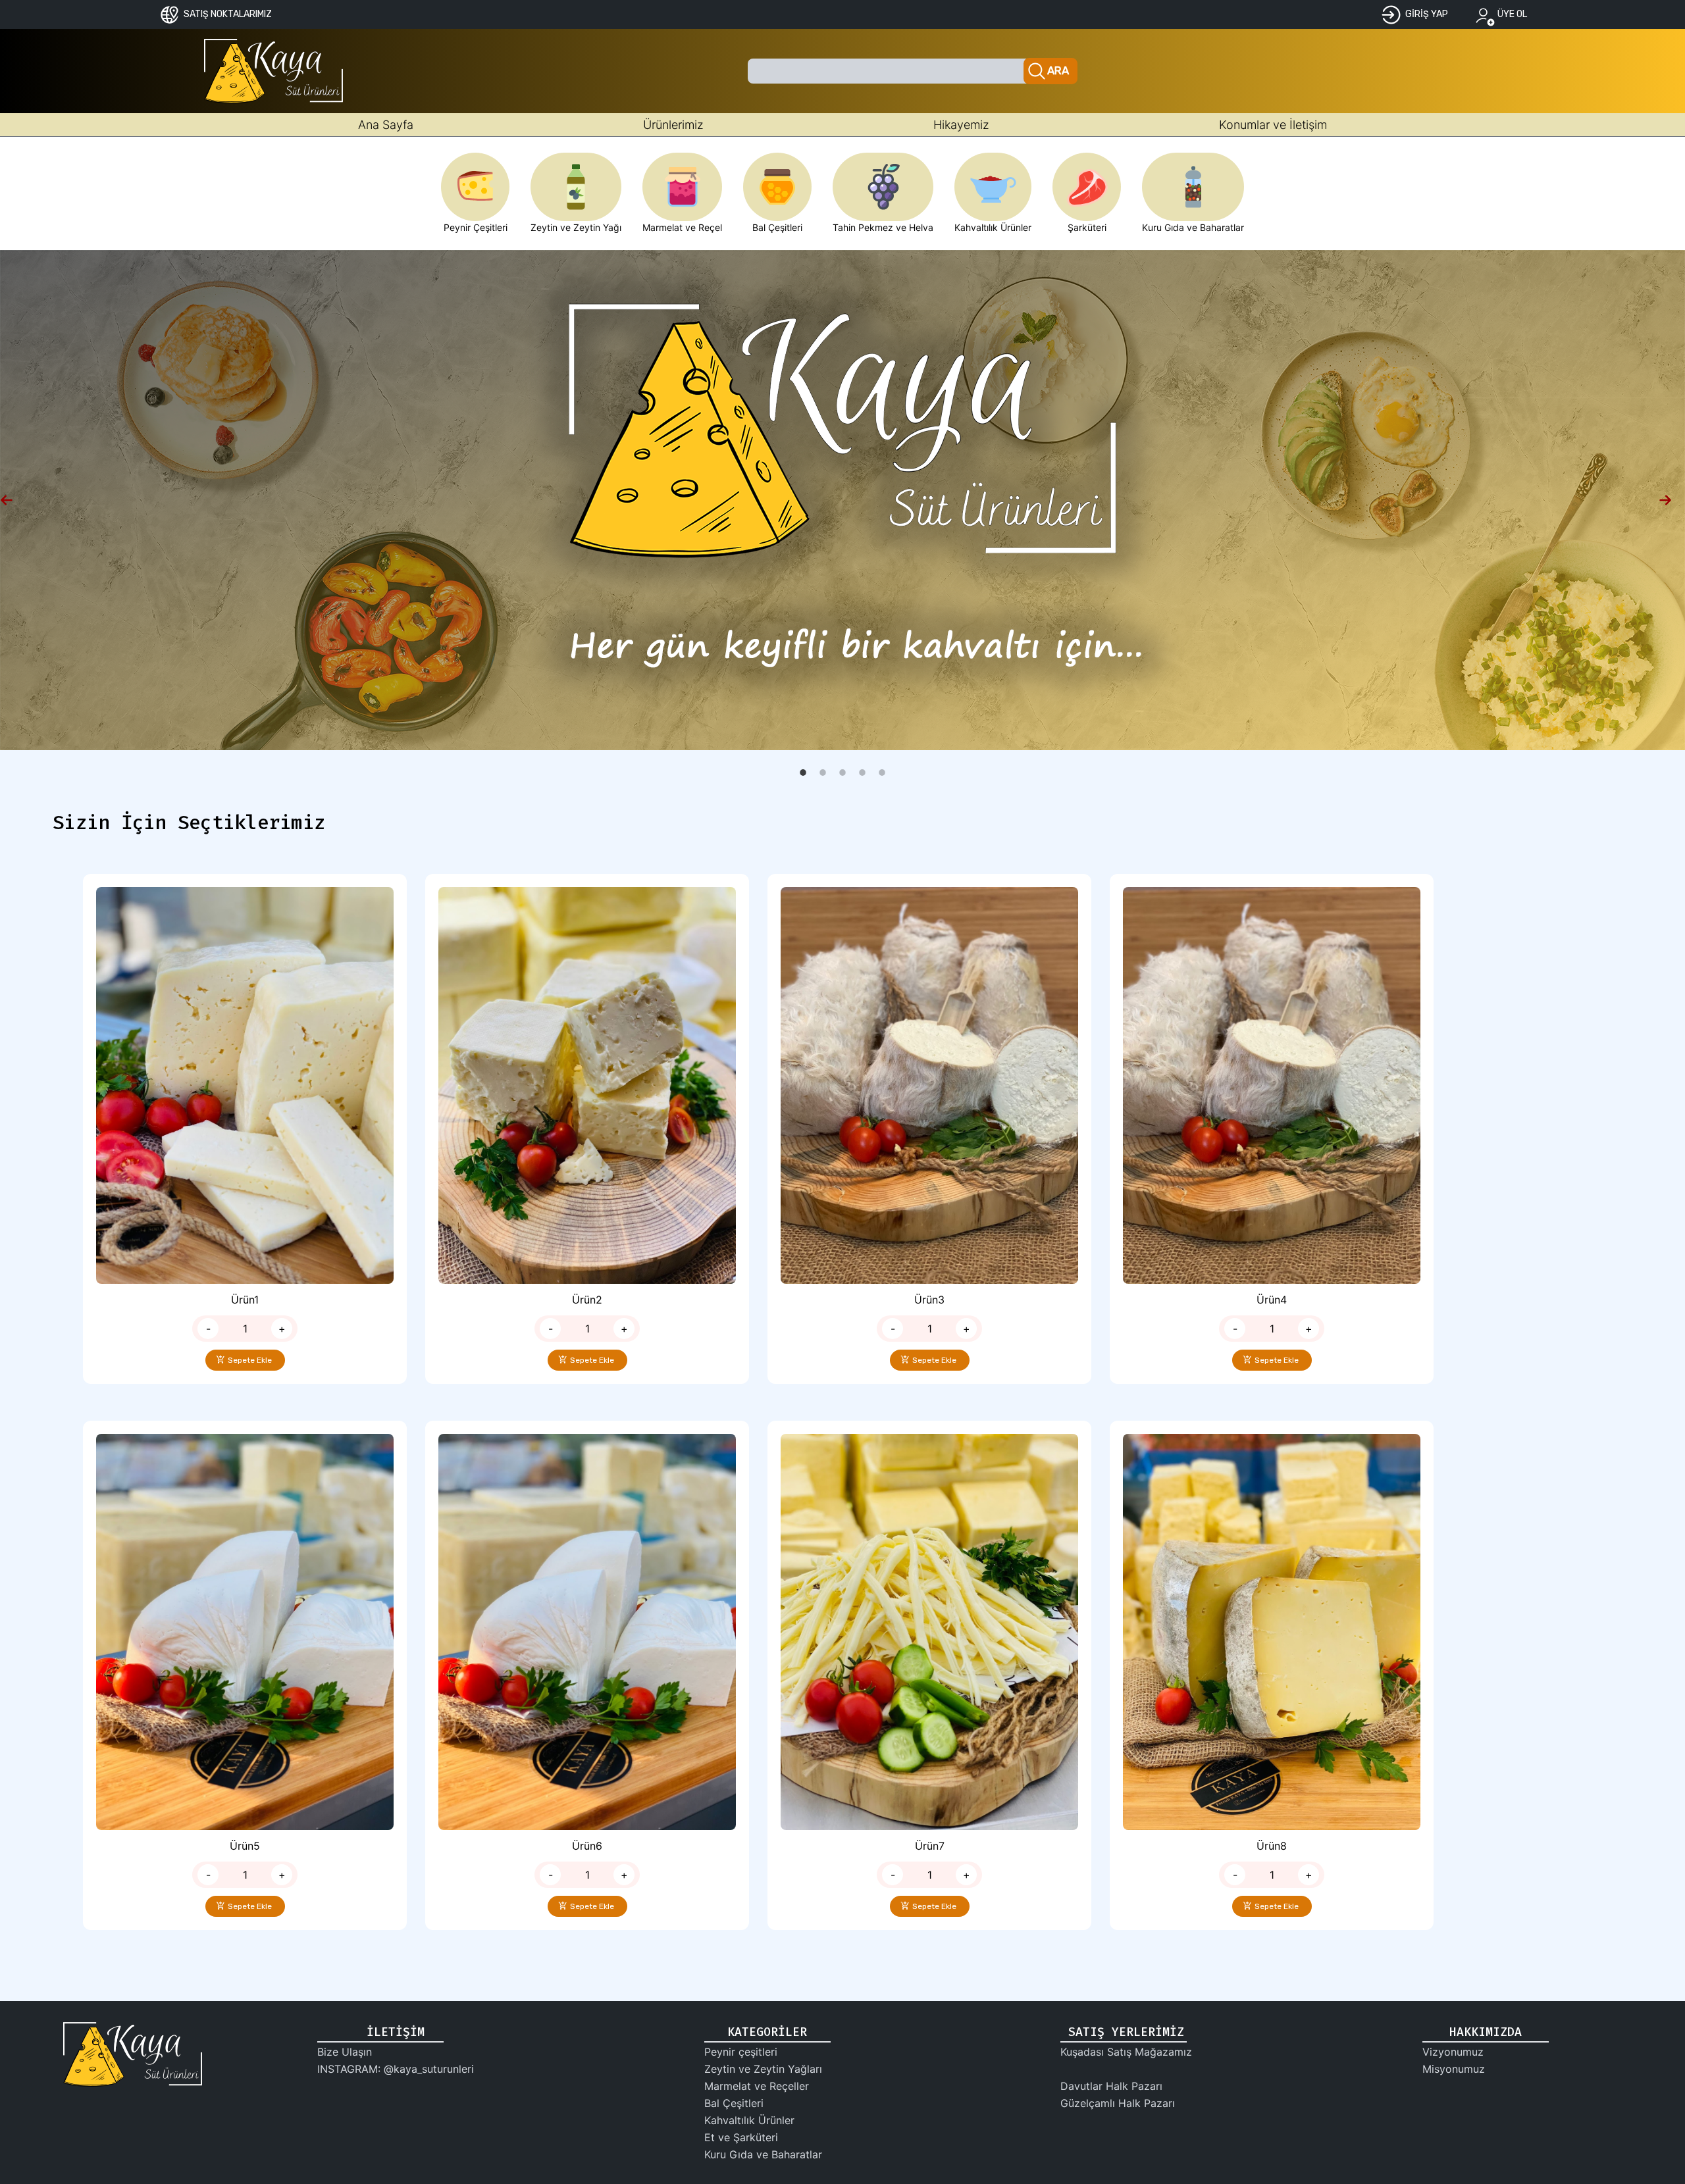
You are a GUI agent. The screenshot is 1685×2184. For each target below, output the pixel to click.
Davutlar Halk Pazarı (1111, 2086)
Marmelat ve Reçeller (757, 2086)
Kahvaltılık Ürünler (749, 2120)
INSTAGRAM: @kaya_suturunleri (396, 2069)
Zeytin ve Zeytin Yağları (763, 2069)
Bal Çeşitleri (734, 2103)
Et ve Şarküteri (741, 2137)
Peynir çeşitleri (741, 2052)
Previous (13, 500)
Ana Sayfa (386, 125)
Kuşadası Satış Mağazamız (1126, 2052)
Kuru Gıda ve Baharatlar (763, 2154)
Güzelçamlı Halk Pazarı (1118, 2103)
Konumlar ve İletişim (1273, 125)
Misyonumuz (1454, 2069)
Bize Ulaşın (345, 2052)
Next (1672, 500)
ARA (1058, 71)
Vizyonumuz (1453, 2052)
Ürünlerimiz (673, 125)
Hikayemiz (961, 125)
